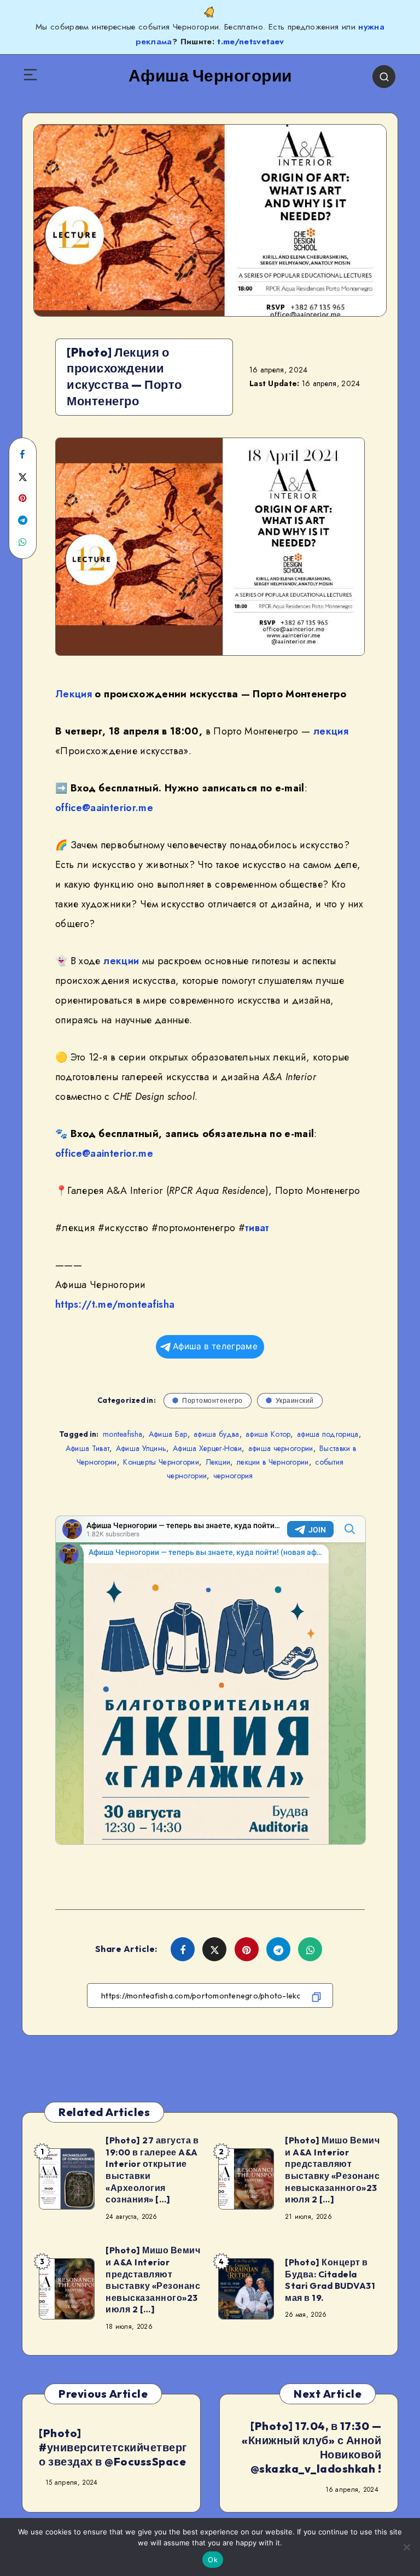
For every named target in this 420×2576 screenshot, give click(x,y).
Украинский (295, 1400)
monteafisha (122, 1434)
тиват (257, 1228)
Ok (213, 2560)
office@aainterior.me (104, 808)
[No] (406, 2547)
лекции (121, 961)
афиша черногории (281, 1448)
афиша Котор (268, 1434)
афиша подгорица (328, 1434)
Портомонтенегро (212, 1400)
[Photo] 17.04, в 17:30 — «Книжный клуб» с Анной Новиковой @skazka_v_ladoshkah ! (311, 2447)
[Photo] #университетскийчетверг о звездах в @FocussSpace (113, 2447)
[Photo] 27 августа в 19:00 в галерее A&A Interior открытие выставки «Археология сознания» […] (152, 2170)
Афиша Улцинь (141, 1448)
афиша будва (216, 1434)
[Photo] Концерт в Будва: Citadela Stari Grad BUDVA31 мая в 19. (330, 2280)
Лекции (218, 1462)
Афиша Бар (168, 1434)
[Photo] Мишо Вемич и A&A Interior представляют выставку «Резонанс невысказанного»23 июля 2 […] (332, 2170)
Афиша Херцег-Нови (207, 1448)
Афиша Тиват (87, 1448)
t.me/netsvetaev (250, 42)
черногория (233, 1476)
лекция (331, 731)
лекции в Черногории (273, 1462)
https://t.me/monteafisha (115, 1304)
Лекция (74, 694)
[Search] (384, 77)
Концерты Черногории (161, 1462)
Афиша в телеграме (215, 1346)
